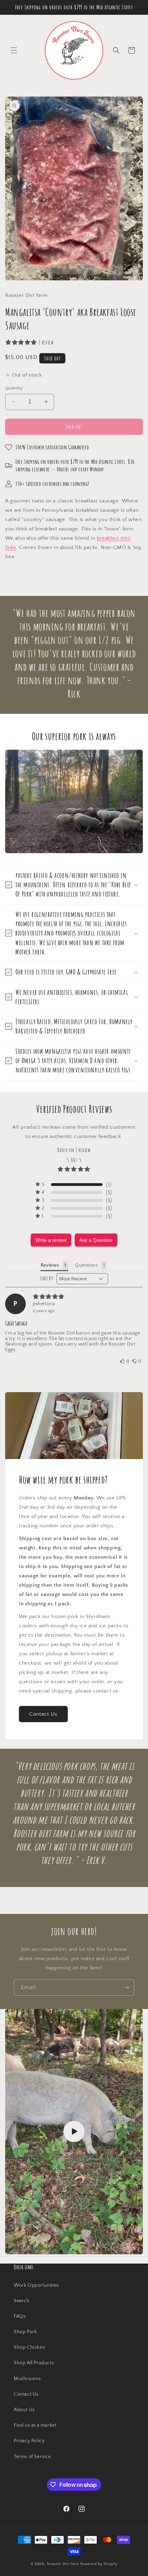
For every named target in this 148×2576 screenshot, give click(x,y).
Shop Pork (25, 2332)
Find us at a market (35, 2425)
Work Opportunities (36, 2285)
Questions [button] (86, 1265)
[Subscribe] (126, 1988)
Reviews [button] (50, 1265)
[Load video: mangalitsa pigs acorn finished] (74, 2132)
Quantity (14, 388)
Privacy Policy (29, 2441)
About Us (24, 2410)
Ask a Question (96, 1240)
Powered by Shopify (99, 2564)
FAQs (20, 2316)
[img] (74, 1297)
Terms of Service (32, 2457)
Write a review (51, 1240)
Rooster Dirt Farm (63, 2564)
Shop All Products (34, 2363)
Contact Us (43, 1714)
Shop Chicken (29, 2347)
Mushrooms (27, 2379)
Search (22, 2301)
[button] (14, 50)
